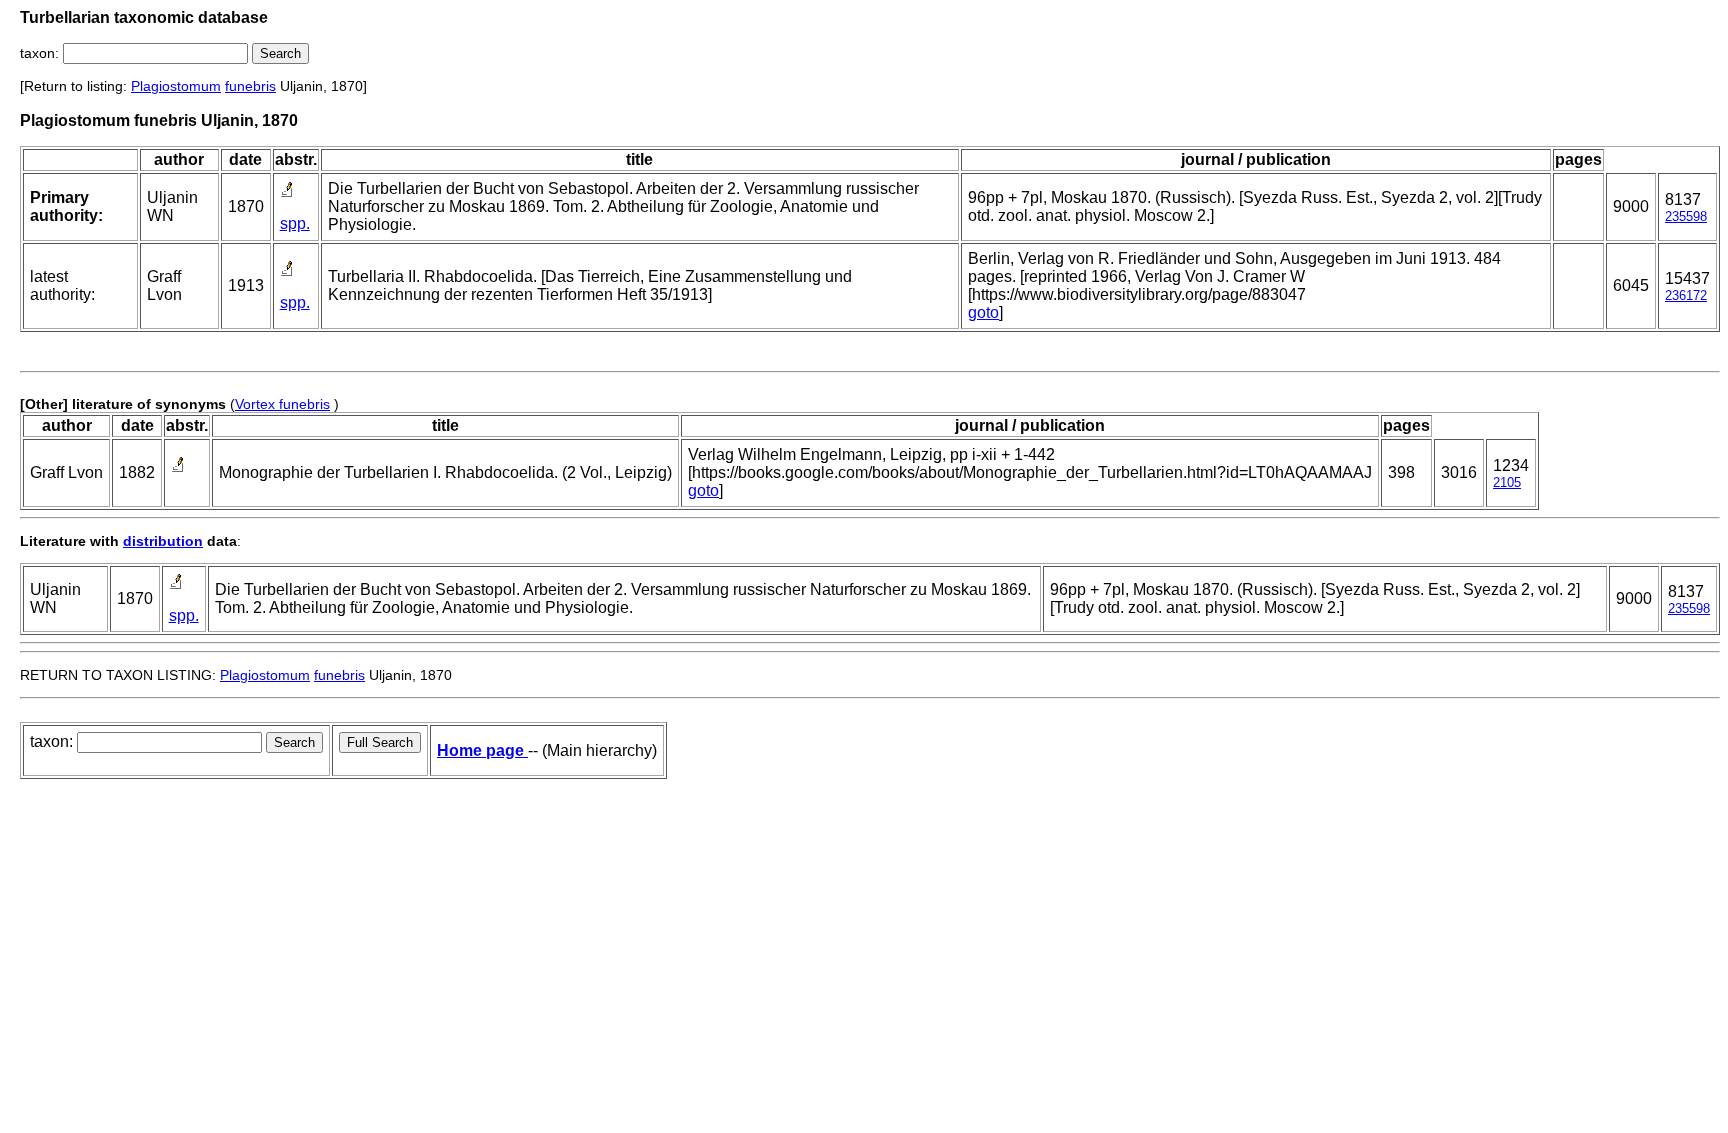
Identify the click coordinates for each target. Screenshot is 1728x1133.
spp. (295, 223)
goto (983, 312)
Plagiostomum (176, 86)
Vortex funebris (282, 404)
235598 (1686, 216)
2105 (1507, 482)
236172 (1686, 295)
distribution (163, 541)
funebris (250, 86)
